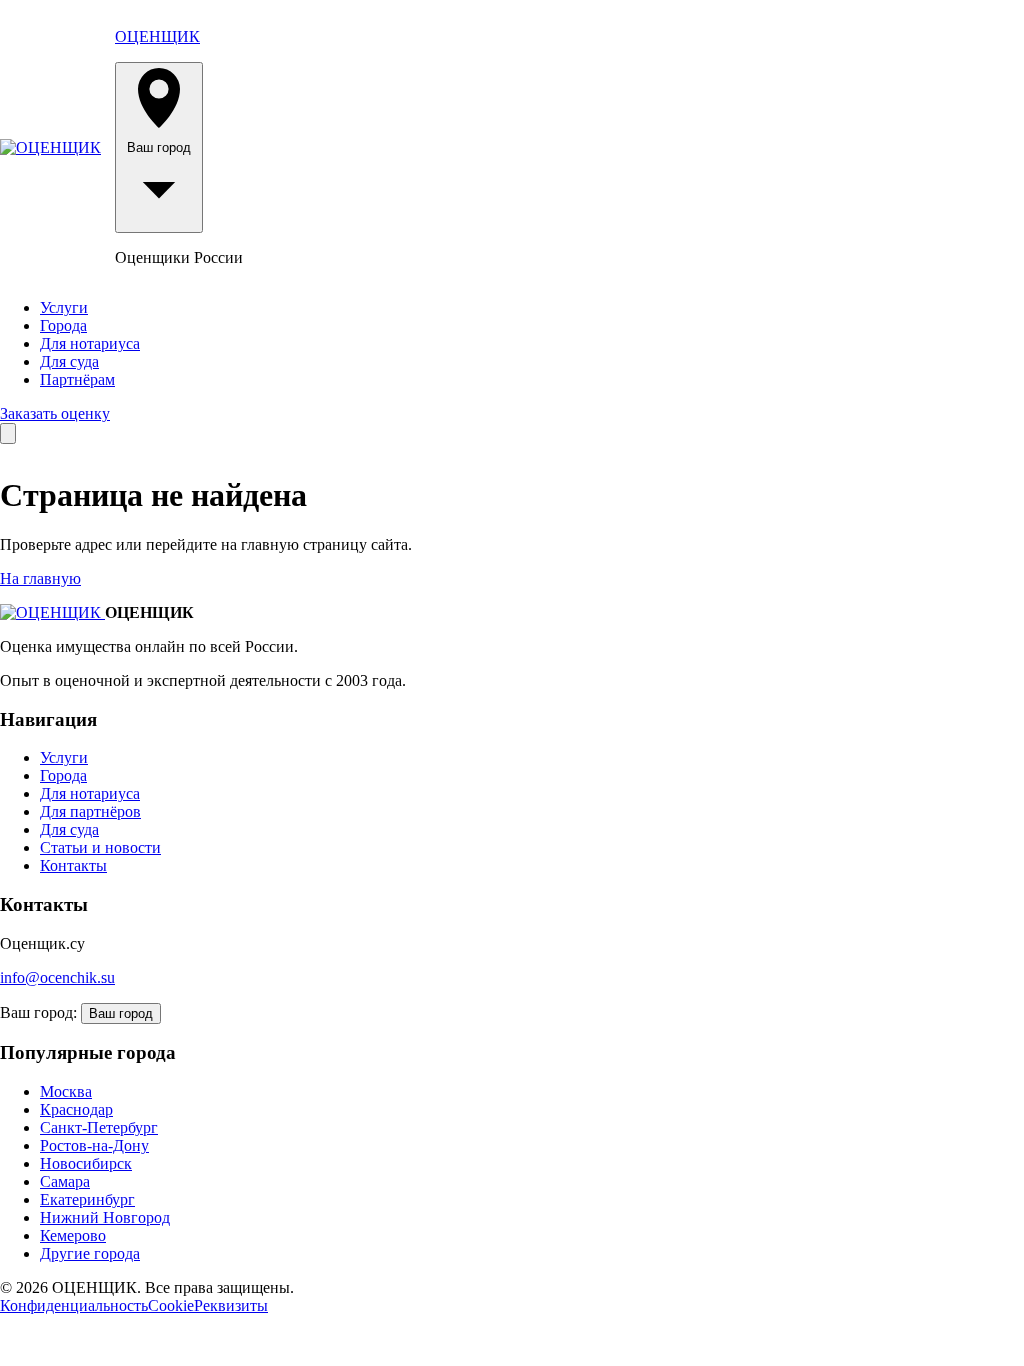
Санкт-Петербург (99, 1127)
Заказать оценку (55, 413)
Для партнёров (90, 811)
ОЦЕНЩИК (157, 36)
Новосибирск (86, 1163)
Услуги (64, 307)
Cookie (171, 1305)
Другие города (90, 1253)
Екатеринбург (87, 1199)
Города (63, 325)
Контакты (73, 865)
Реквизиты (231, 1305)
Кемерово (73, 1235)
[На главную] (50, 148)
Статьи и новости (100, 847)
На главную (40, 578)
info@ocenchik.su (57, 977)
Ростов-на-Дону (94, 1145)
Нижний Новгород (105, 1217)
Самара (65, 1181)
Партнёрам (77, 379)
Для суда (69, 361)
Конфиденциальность (74, 1305)
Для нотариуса (90, 343)
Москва (66, 1091)
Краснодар (76, 1109)
